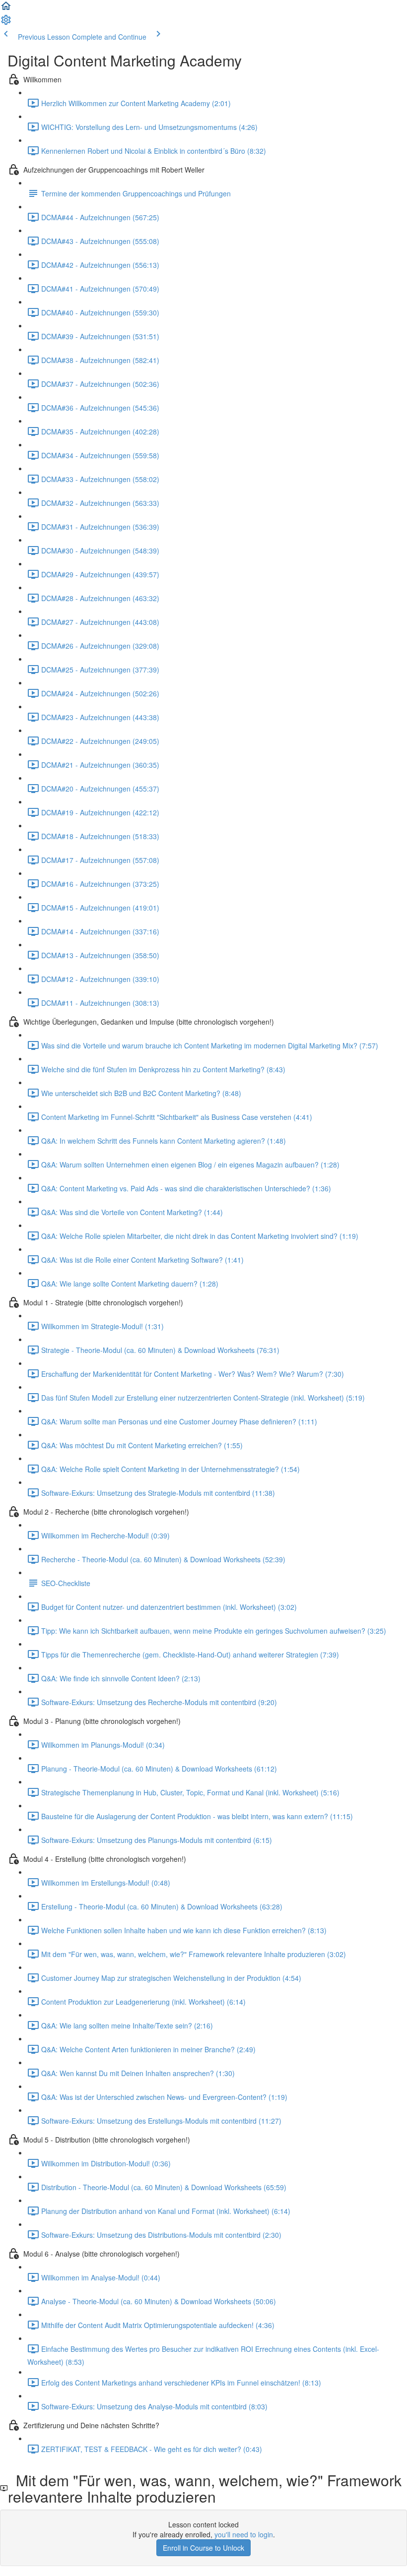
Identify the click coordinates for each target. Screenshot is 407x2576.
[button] (6, 9)
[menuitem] (6, 23)
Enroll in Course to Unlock (203, 2548)
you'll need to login (244, 2534)
